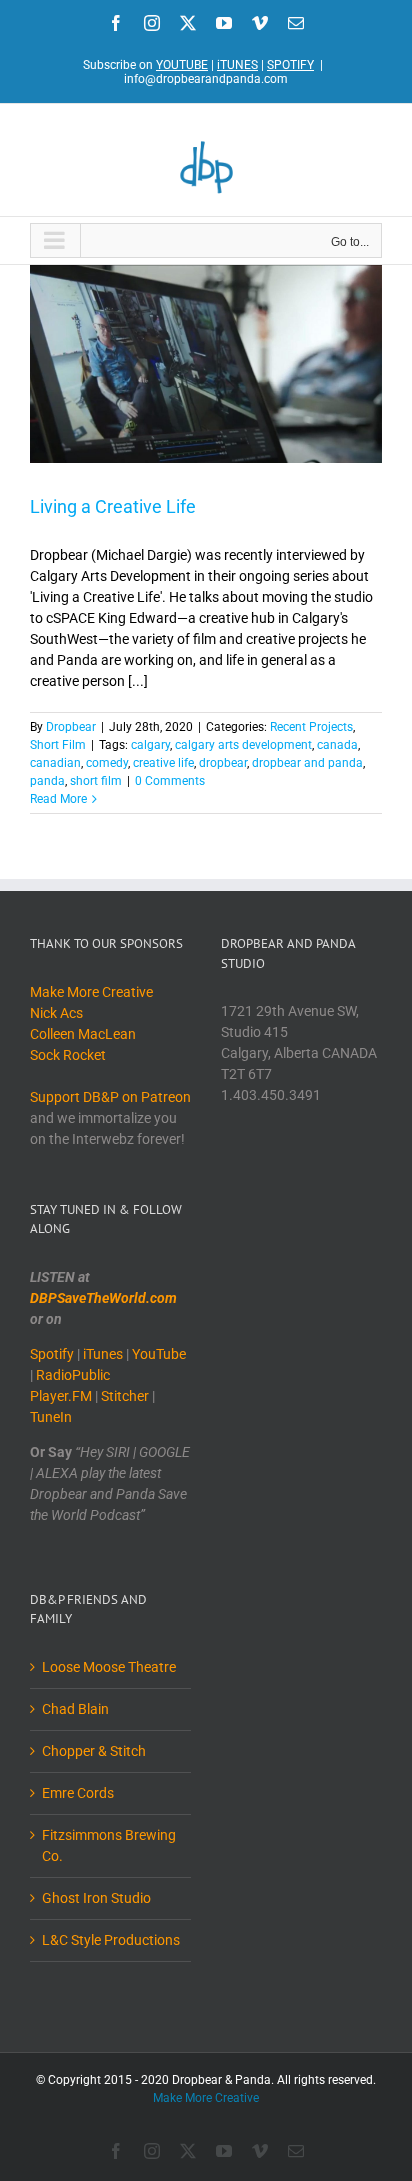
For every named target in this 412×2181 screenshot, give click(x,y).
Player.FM (61, 1396)
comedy (107, 763)
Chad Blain (75, 1709)
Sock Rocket (68, 1055)
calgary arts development (243, 745)
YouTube (159, 1354)
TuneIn (51, 1417)
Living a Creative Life (113, 506)
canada (337, 745)
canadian (55, 763)
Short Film (58, 745)
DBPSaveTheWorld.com (103, 1298)
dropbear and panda (307, 763)
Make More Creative (91, 992)
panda (47, 781)
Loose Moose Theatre (109, 1667)
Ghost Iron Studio (96, 1898)
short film (96, 781)
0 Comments (170, 781)
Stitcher (125, 1396)
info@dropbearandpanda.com (206, 79)
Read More (58, 799)
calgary (150, 745)
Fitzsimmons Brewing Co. (109, 1845)
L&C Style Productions (111, 1940)
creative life (163, 763)
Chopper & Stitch (94, 1751)
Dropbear (71, 727)
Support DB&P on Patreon (110, 1097)
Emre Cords (78, 1793)
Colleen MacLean (83, 1034)
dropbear (223, 763)
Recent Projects (311, 727)
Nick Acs (56, 1013)
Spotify (52, 1354)
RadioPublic (73, 1375)
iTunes (103, 1354)
